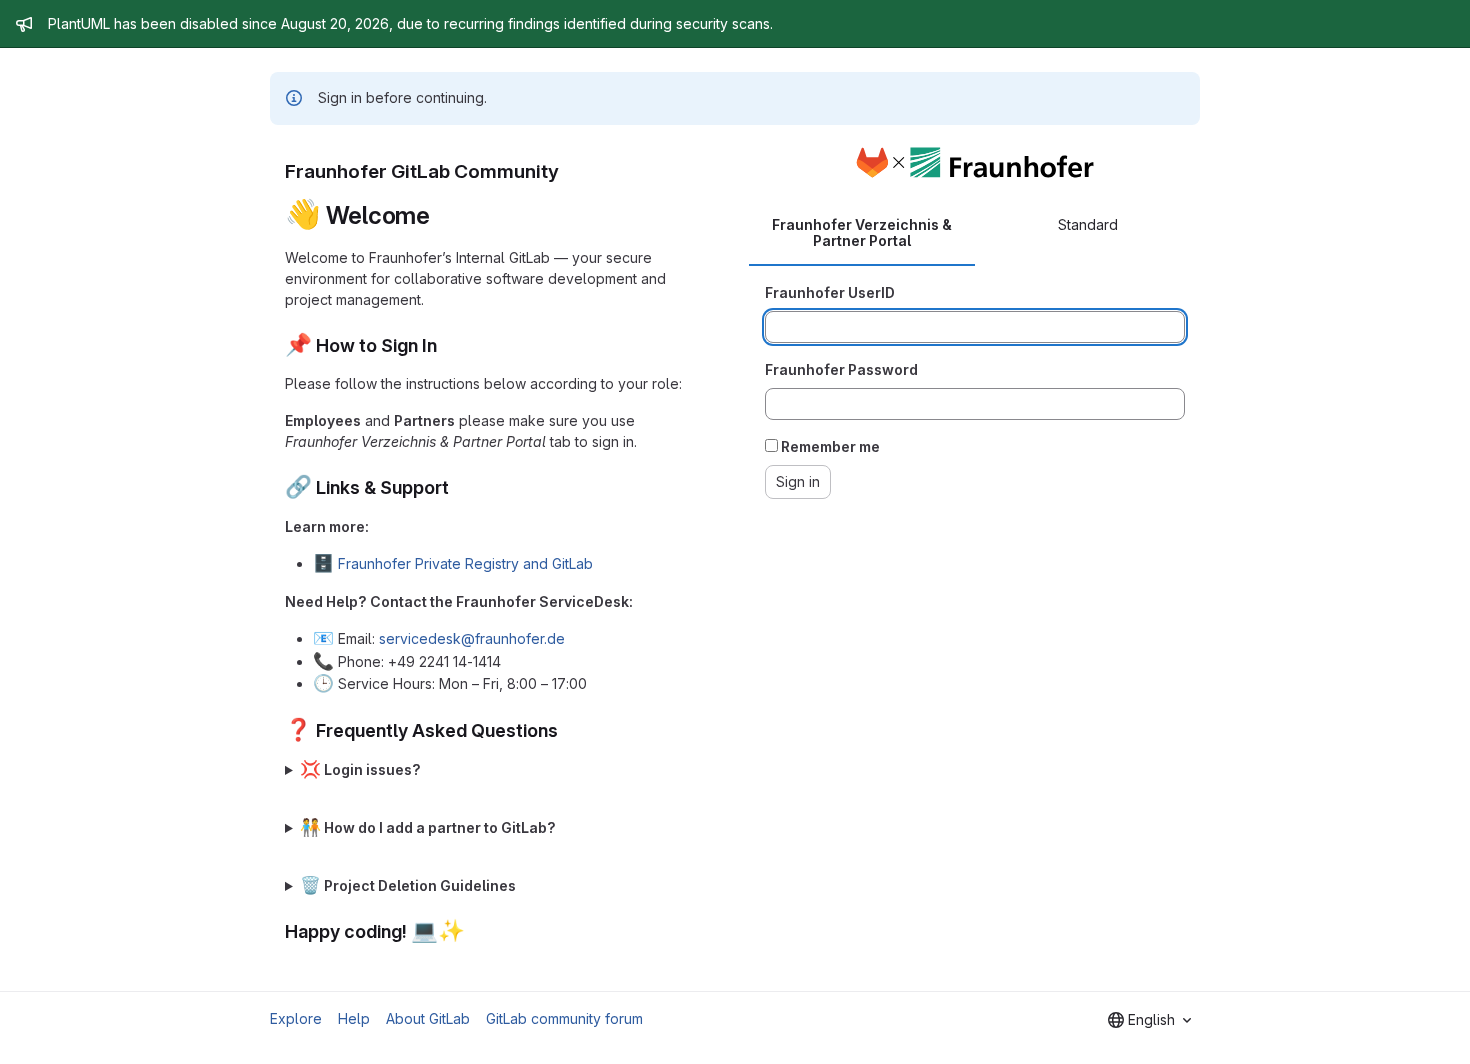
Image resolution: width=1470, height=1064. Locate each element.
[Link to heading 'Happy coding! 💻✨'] (475, 931)
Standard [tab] (1088, 224)
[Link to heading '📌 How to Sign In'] (447, 345)
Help (354, 1018)
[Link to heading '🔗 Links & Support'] (459, 487)
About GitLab (428, 1018)
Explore (296, 1018)
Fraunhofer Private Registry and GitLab (465, 563)
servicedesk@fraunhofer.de (472, 638)
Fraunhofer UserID (830, 292)
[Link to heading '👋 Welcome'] (443, 215)
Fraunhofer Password (841, 369)
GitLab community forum (564, 1018)
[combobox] (1149, 1020)
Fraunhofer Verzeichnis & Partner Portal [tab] (862, 232)
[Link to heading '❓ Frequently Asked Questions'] (568, 730)
